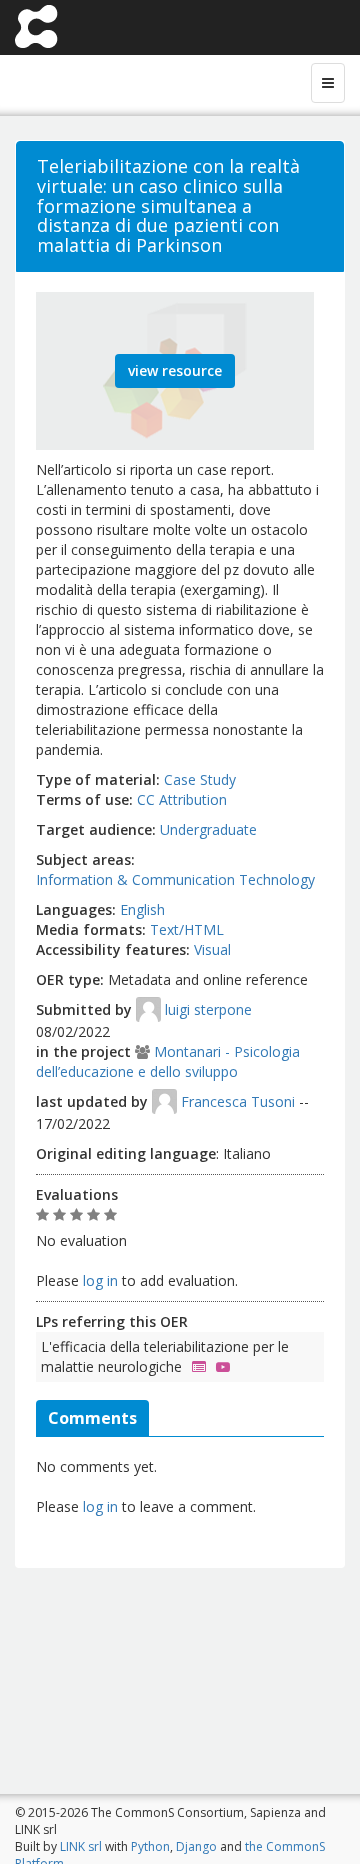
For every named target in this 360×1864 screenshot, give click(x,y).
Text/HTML (187, 929)
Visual (212, 949)
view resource (175, 370)
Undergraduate (208, 829)
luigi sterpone (208, 1009)
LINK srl (81, 1846)
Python (150, 1846)
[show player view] (218, 1366)
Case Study (200, 779)
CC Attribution (182, 799)
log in (100, 1280)
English (142, 909)
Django (196, 1846)
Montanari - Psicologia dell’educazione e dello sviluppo (168, 1061)
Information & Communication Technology (175, 879)
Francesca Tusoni (238, 1101)
